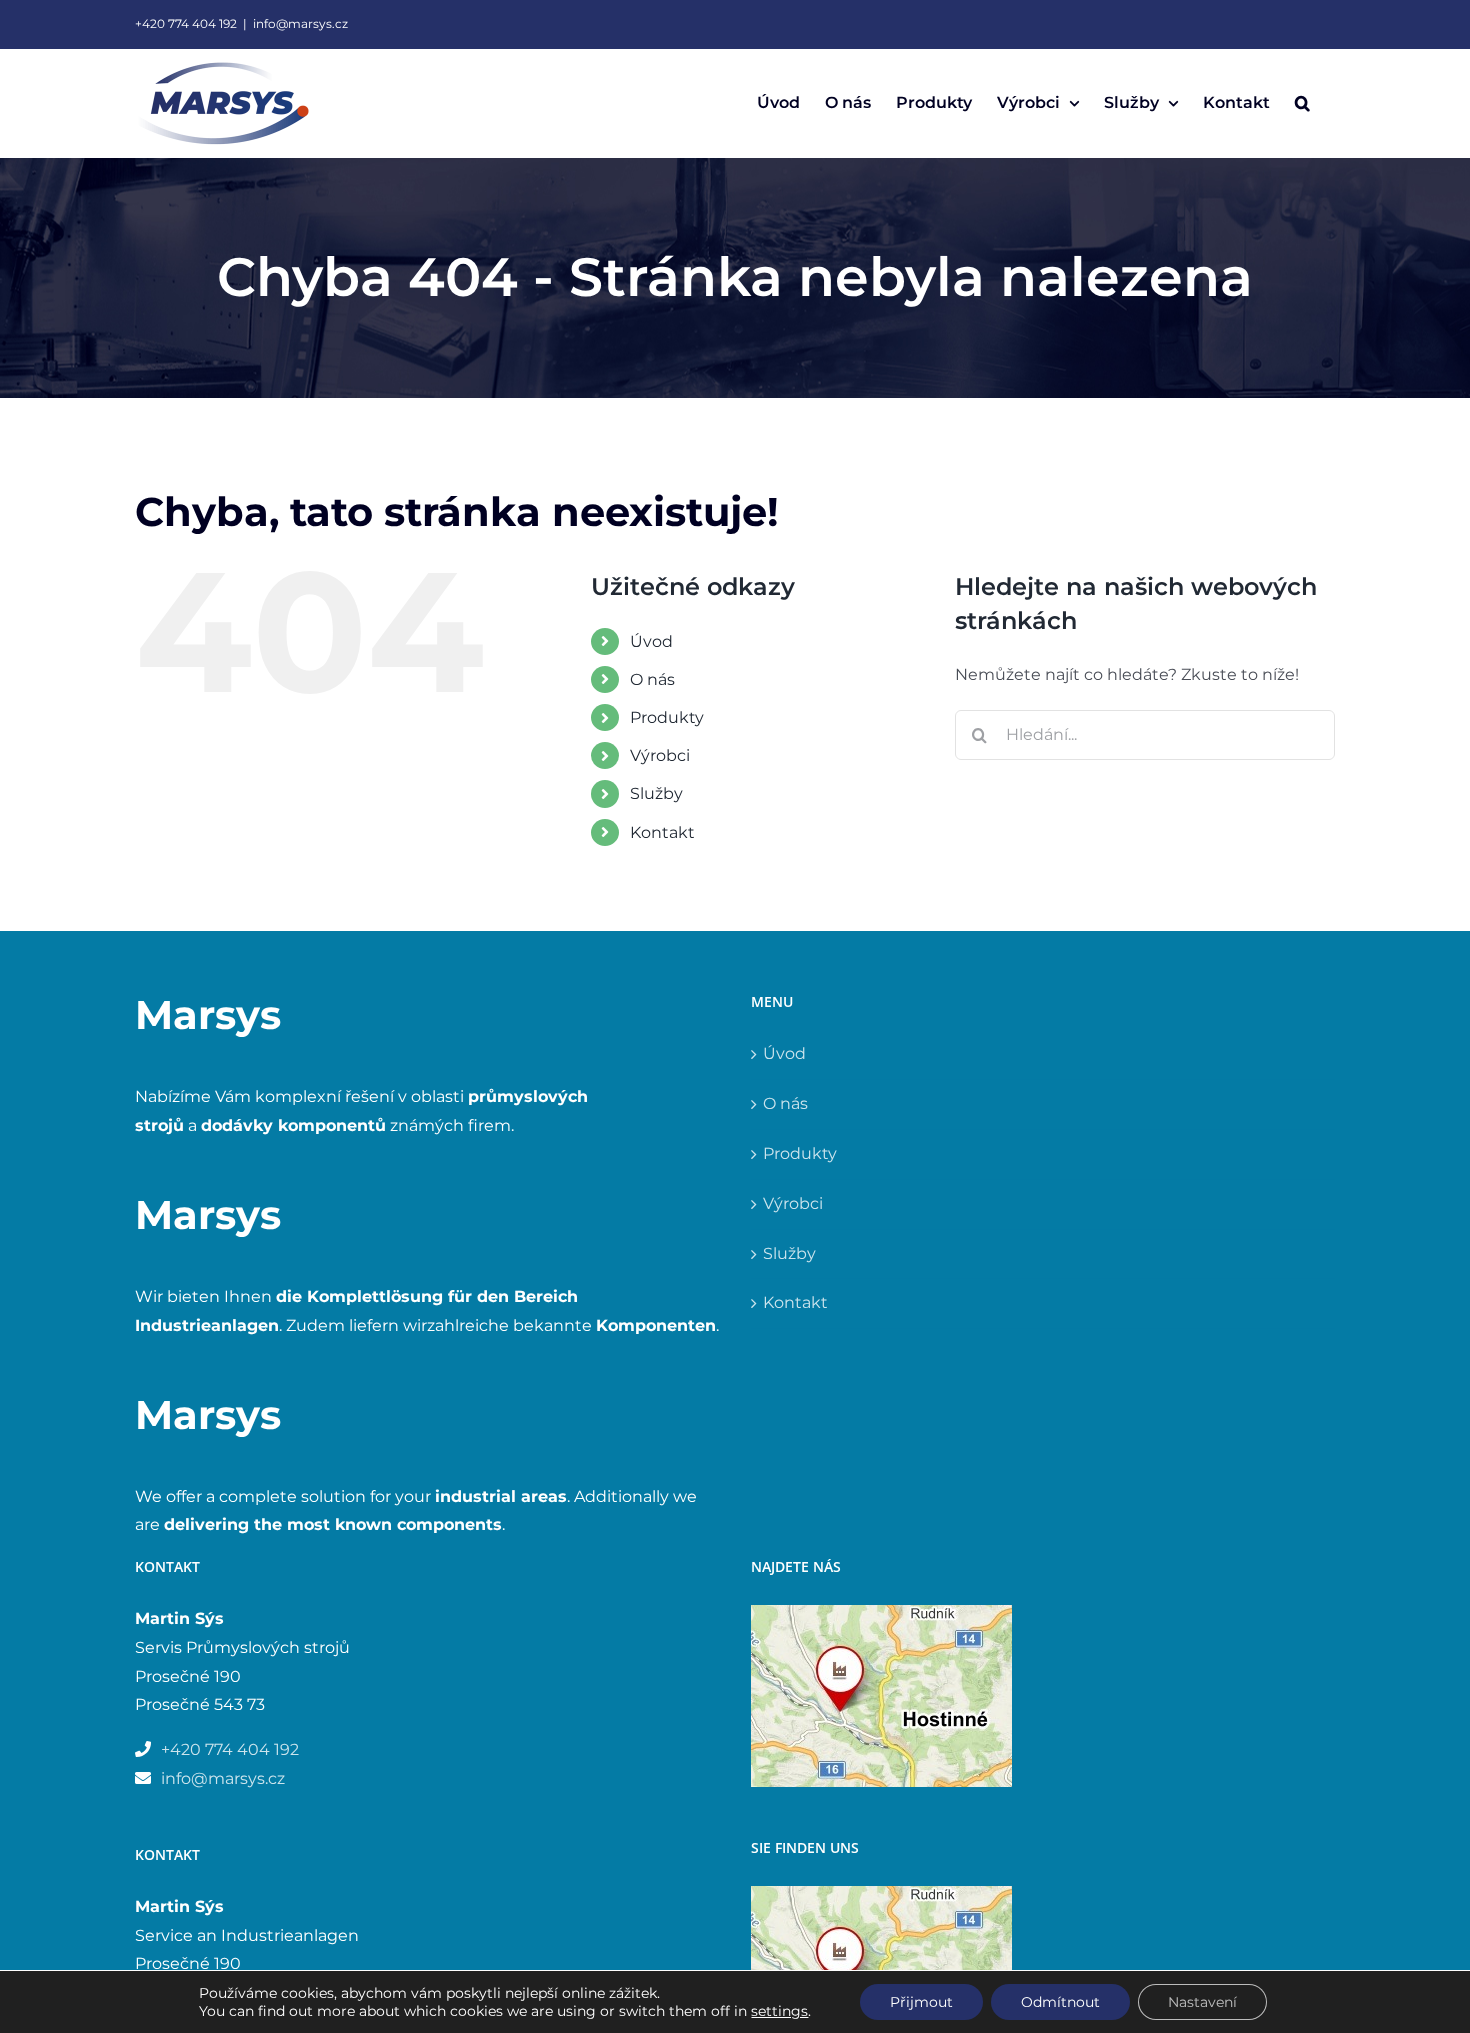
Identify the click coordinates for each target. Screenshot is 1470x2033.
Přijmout (921, 2002)
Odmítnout (1060, 2002)
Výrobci (660, 755)
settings (779, 2011)
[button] (1302, 103)
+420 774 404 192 (186, 23)
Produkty (667, 717)
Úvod (651, 641)
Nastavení (1202, 2002)
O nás (652, 679)
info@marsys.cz (300, 23)
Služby (656, 793)
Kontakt (662, 832)
